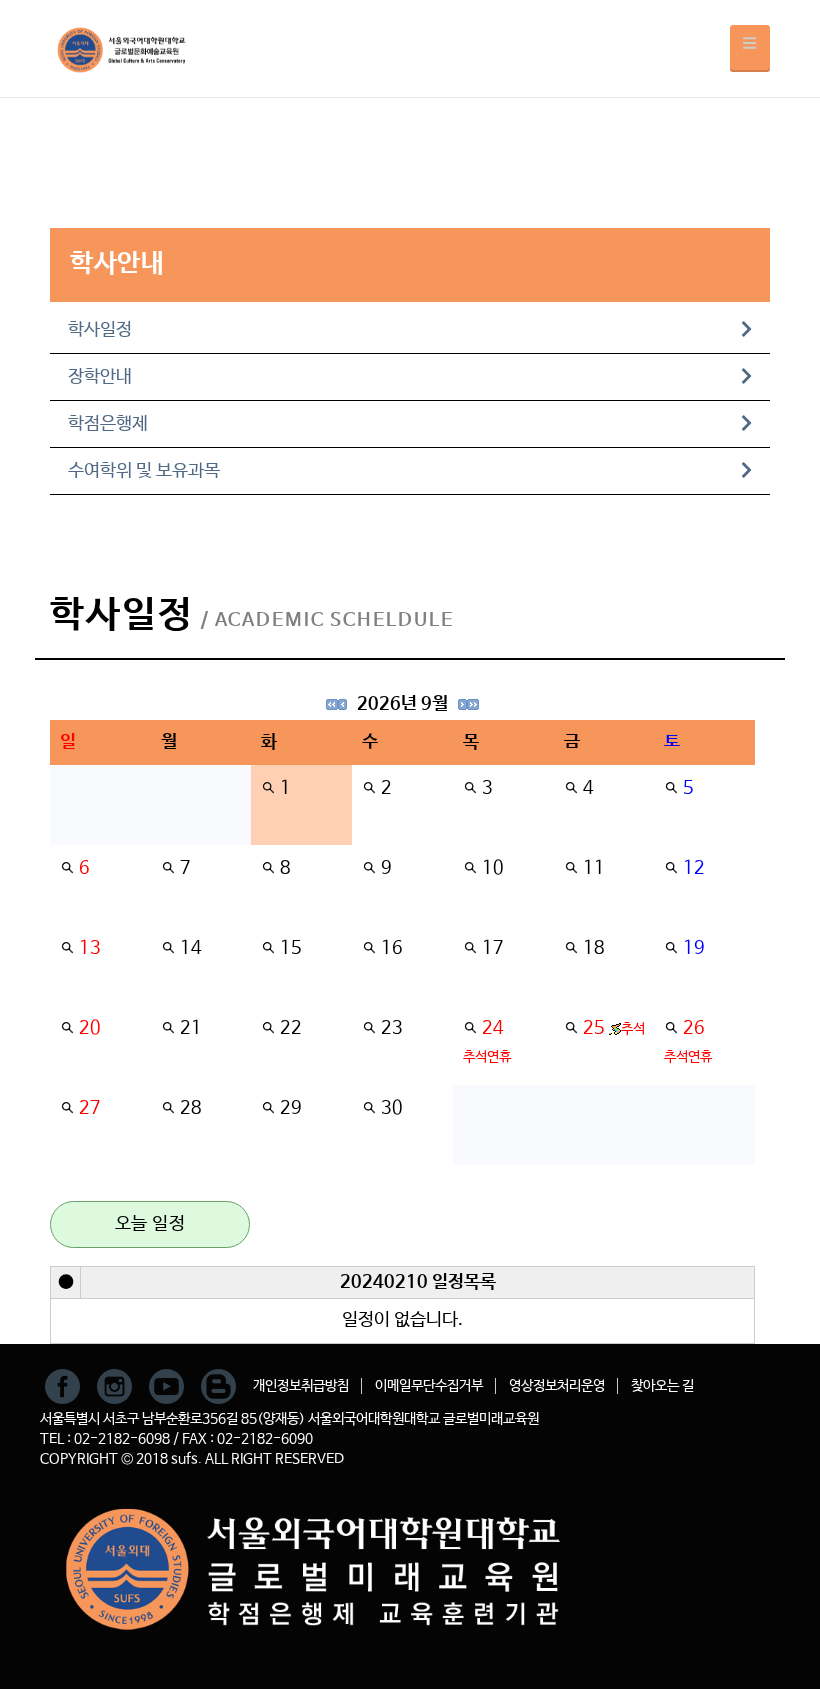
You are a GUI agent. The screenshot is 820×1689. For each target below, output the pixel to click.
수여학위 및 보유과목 (144, 471)
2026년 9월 (402, 704)
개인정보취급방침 (301, 1386)
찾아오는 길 (662, 1386)
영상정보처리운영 (557, 1386)
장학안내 (100, 377)
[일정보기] (268, 788)
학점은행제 (108, 424)
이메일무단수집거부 (429, 1386)
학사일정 (100, 330)
